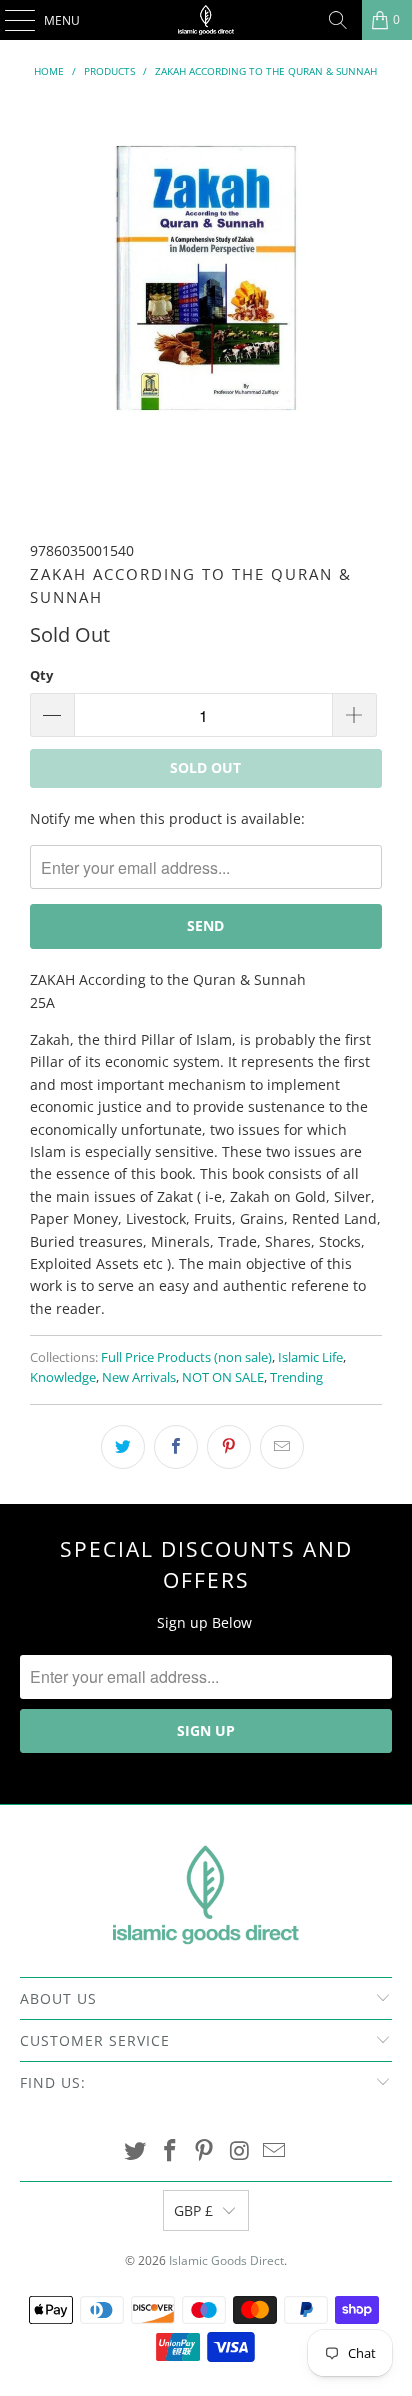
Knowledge (63, 1377)
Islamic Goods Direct (226, 2260)
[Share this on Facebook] (176, 1447)
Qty (41, 675)
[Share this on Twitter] (123, 1447)
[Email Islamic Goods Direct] (275, 2151)
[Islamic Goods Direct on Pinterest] (205, 2151)
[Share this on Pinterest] (229, 1447)
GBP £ (193, 2210)
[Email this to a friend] (282, 1447)
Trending (296, 1377)
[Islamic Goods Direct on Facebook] (170, 2151)
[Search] (338, 20)
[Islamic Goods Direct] (206, 20)
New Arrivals (139, 1377)
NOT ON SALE (223, 1377)
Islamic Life (310, 1357)
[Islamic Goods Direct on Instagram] (240, 2151)
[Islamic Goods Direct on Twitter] (136, 2151)
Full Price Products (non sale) (186, 1357)
